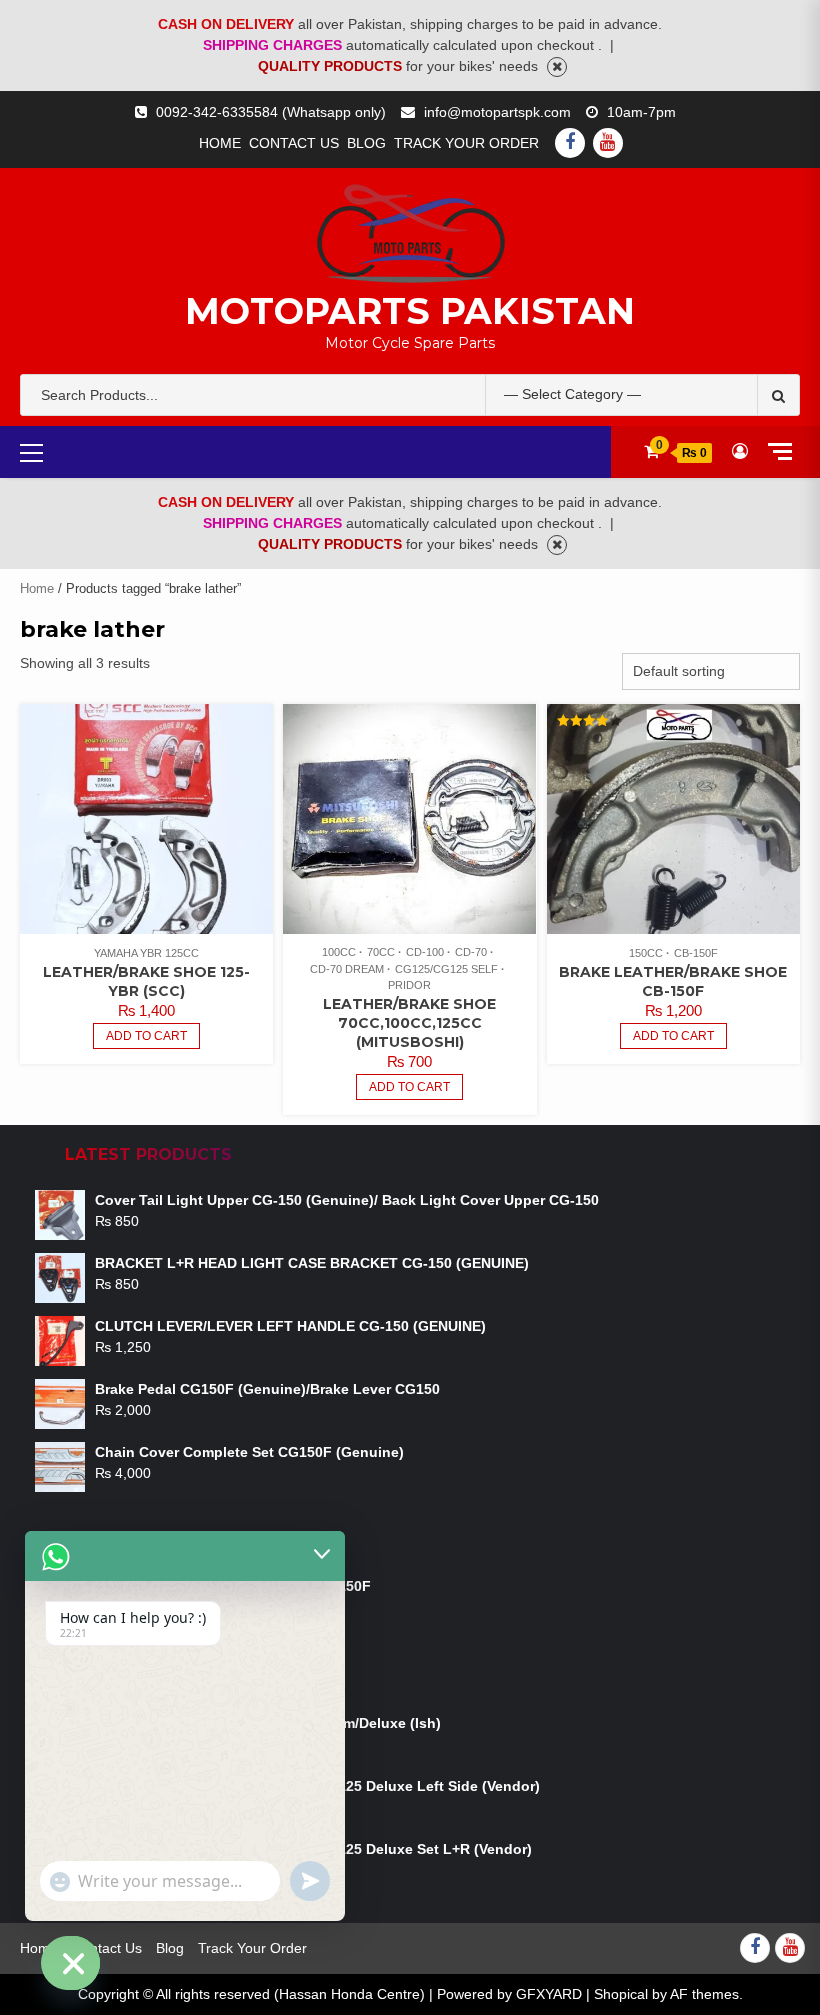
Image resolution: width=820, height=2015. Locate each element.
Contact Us (294, 143)
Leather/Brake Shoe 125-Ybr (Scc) (146, 981)
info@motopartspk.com (497, 112)
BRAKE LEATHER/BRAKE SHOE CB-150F (673, 981)
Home (220, 143)
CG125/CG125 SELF (446, 969)
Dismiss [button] (557, 67)
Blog (366, 143)
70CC (381, 952)
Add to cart (409, 1087)
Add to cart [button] (146, 1036)
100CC (339, 952)
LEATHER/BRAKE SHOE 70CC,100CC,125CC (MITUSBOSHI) (409, 1023)
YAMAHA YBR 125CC (146, 953)
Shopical (621, 1994)
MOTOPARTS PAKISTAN (410, 311)
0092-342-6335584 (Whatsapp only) (271, 112)
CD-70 (471, 952)
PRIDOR (409, 985)
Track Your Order (466, 143)
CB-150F (696, 953)
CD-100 (425, 952)
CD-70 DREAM (347, 969)
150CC (646, 953)
